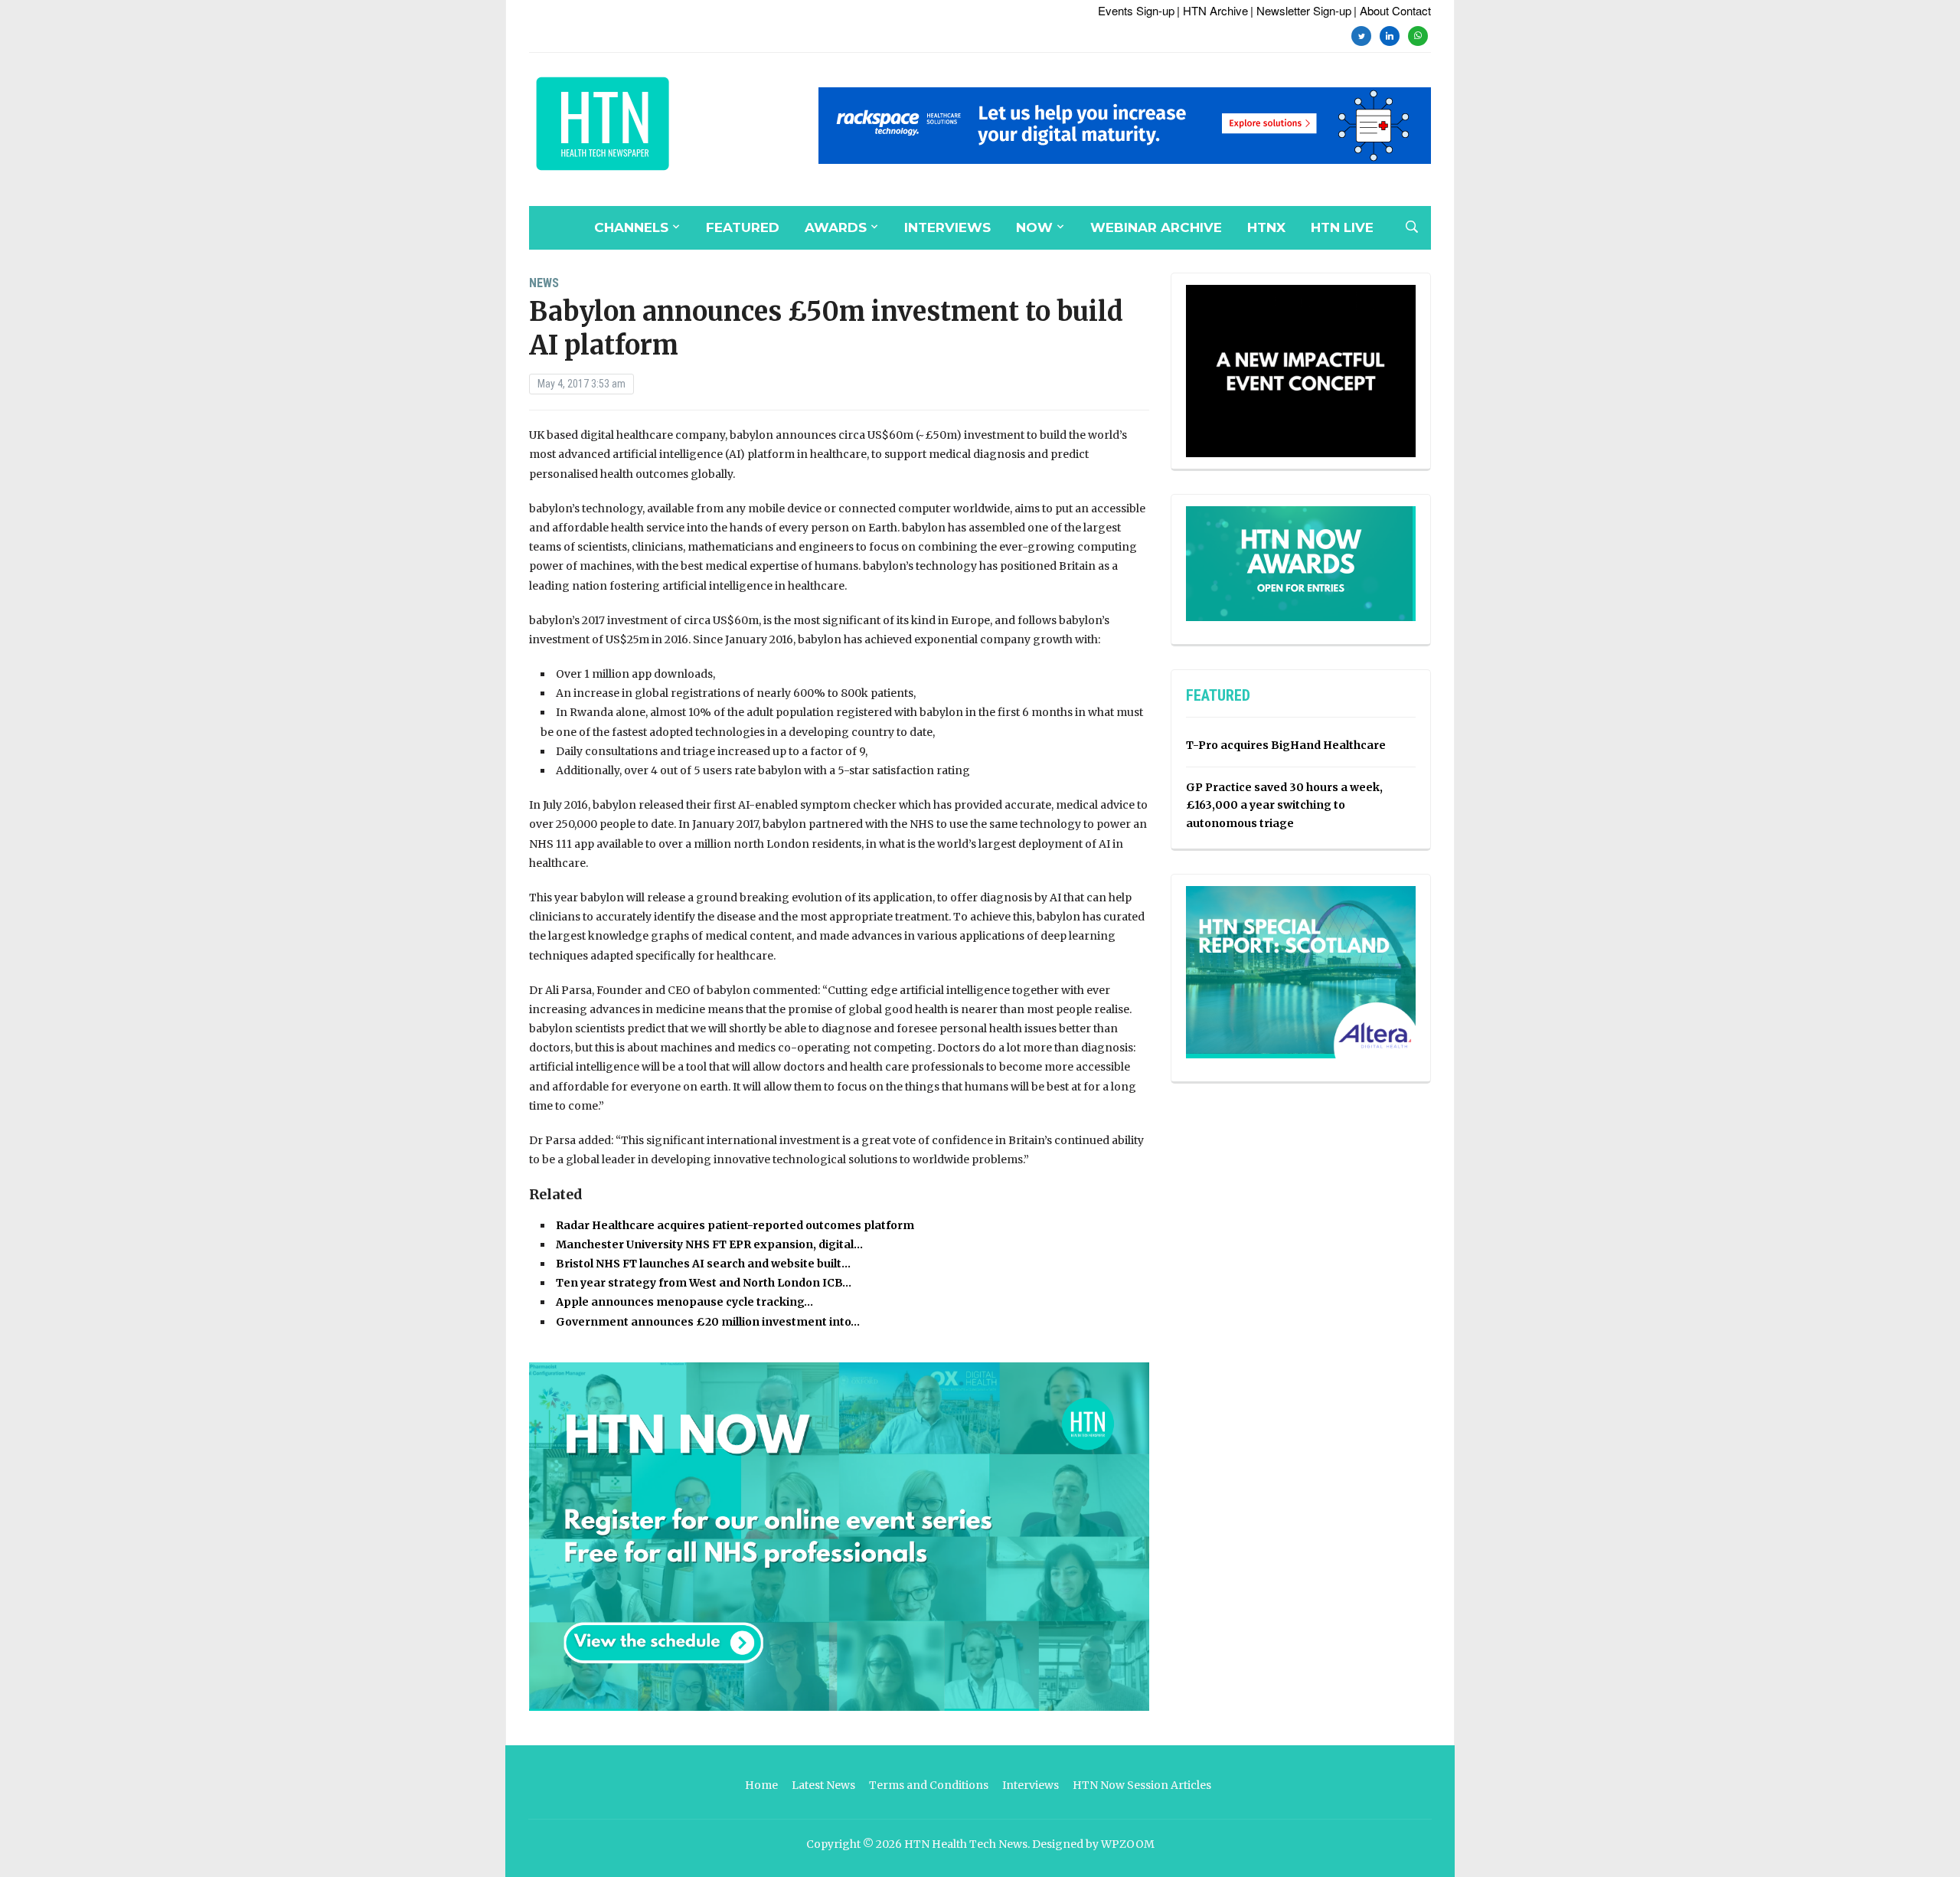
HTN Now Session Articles (1142, 1785)
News (544, 283)
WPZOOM (1128, 1844)
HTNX (1266, 227)
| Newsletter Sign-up (1301, 10)
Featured (743, 227)
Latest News (823, 1785)
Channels (631, 227)
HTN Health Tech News (966, 1844)
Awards (836, 227)
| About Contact (1392, 10)
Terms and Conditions (929, 1785)
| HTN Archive (1212, 10)
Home (761, 1785)
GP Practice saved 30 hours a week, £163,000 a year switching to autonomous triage (1284, 806)
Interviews (947, 227)
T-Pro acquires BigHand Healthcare (1286, 745)
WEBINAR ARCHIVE (1156, 227)
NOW (1034, 227)
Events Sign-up (1136, 10)
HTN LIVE (1342, 227)
